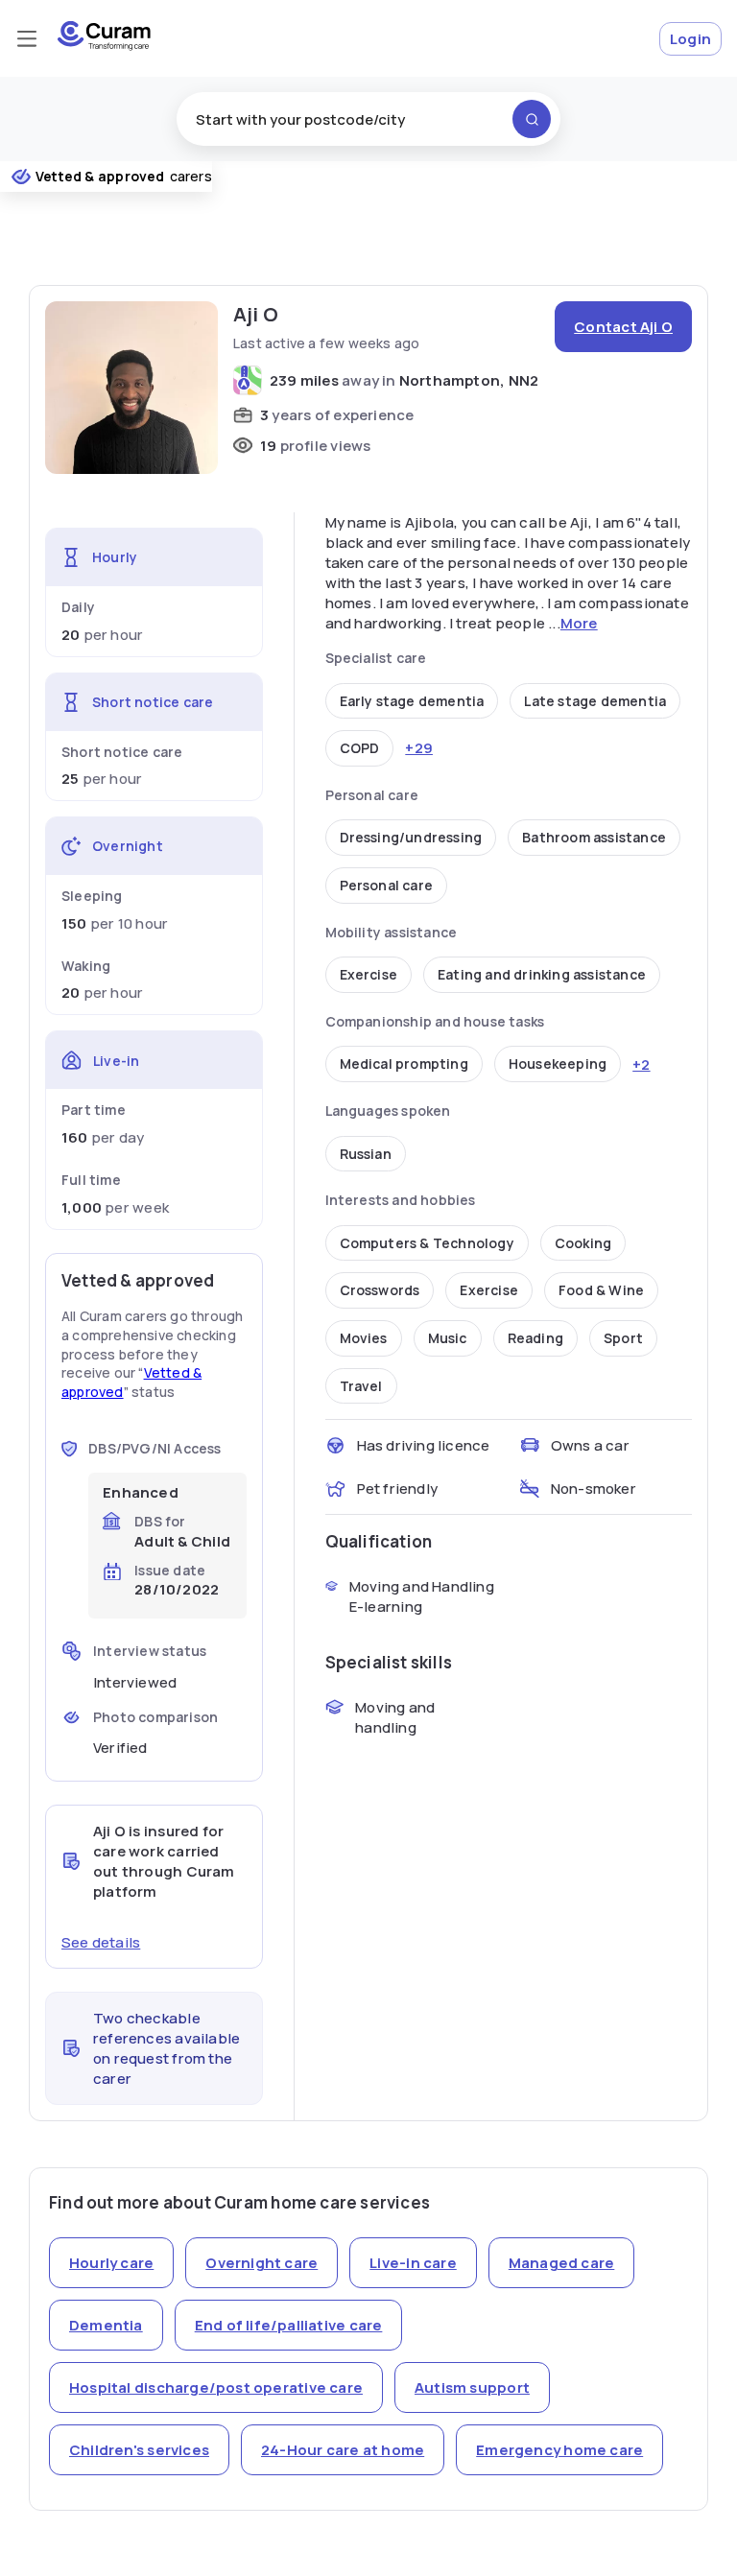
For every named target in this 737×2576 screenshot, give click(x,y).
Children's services (139, 2450)
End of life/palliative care (289, 2325)
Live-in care (413, 2263)
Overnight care (262, 2263)
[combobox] (368, 119)
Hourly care (111, 2263)
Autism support (472, 2387)
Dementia (106, 2325)
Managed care (562, 2263)
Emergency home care (559, 2450)
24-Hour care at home (343, 2450)
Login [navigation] (690, 39)
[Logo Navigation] (104, 46)
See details (101, 1942)
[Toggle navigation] (27, 38)
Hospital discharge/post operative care (216, 2387)
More (579, 623)
